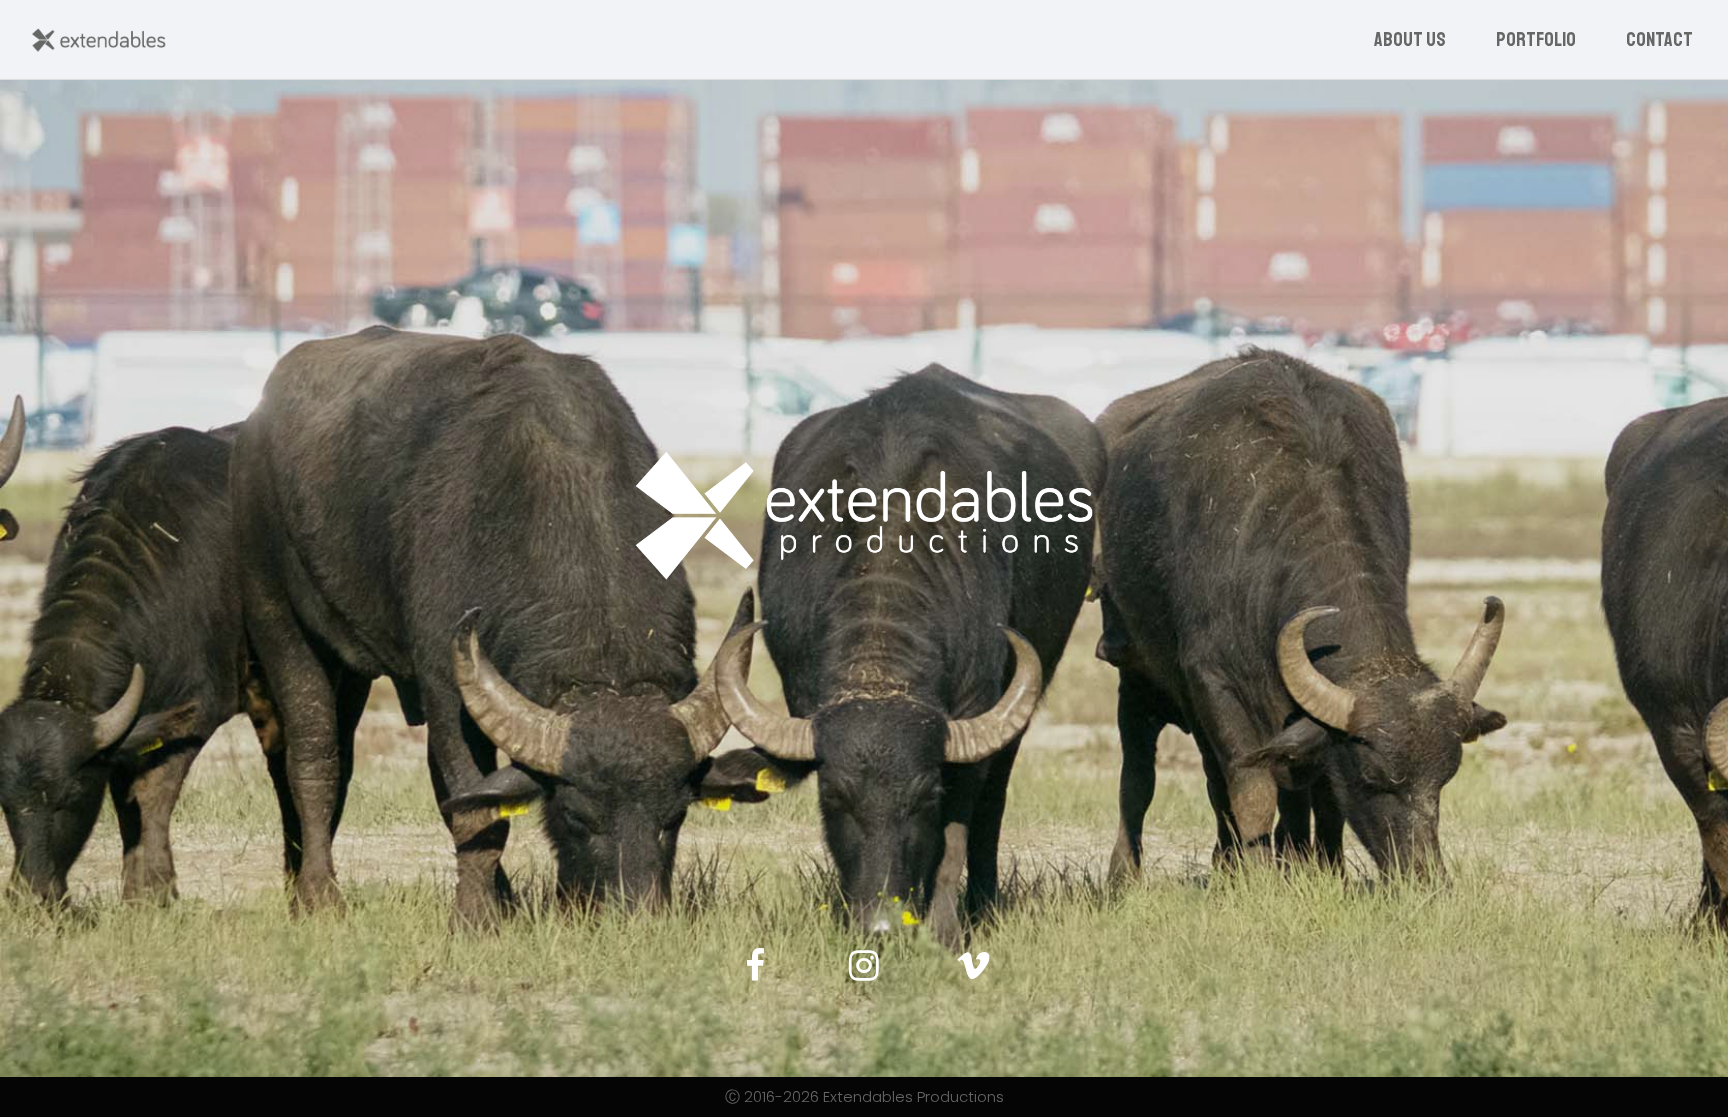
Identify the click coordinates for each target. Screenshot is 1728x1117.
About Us (1410, 39)
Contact (1659, 39)
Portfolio (1536, 39)
